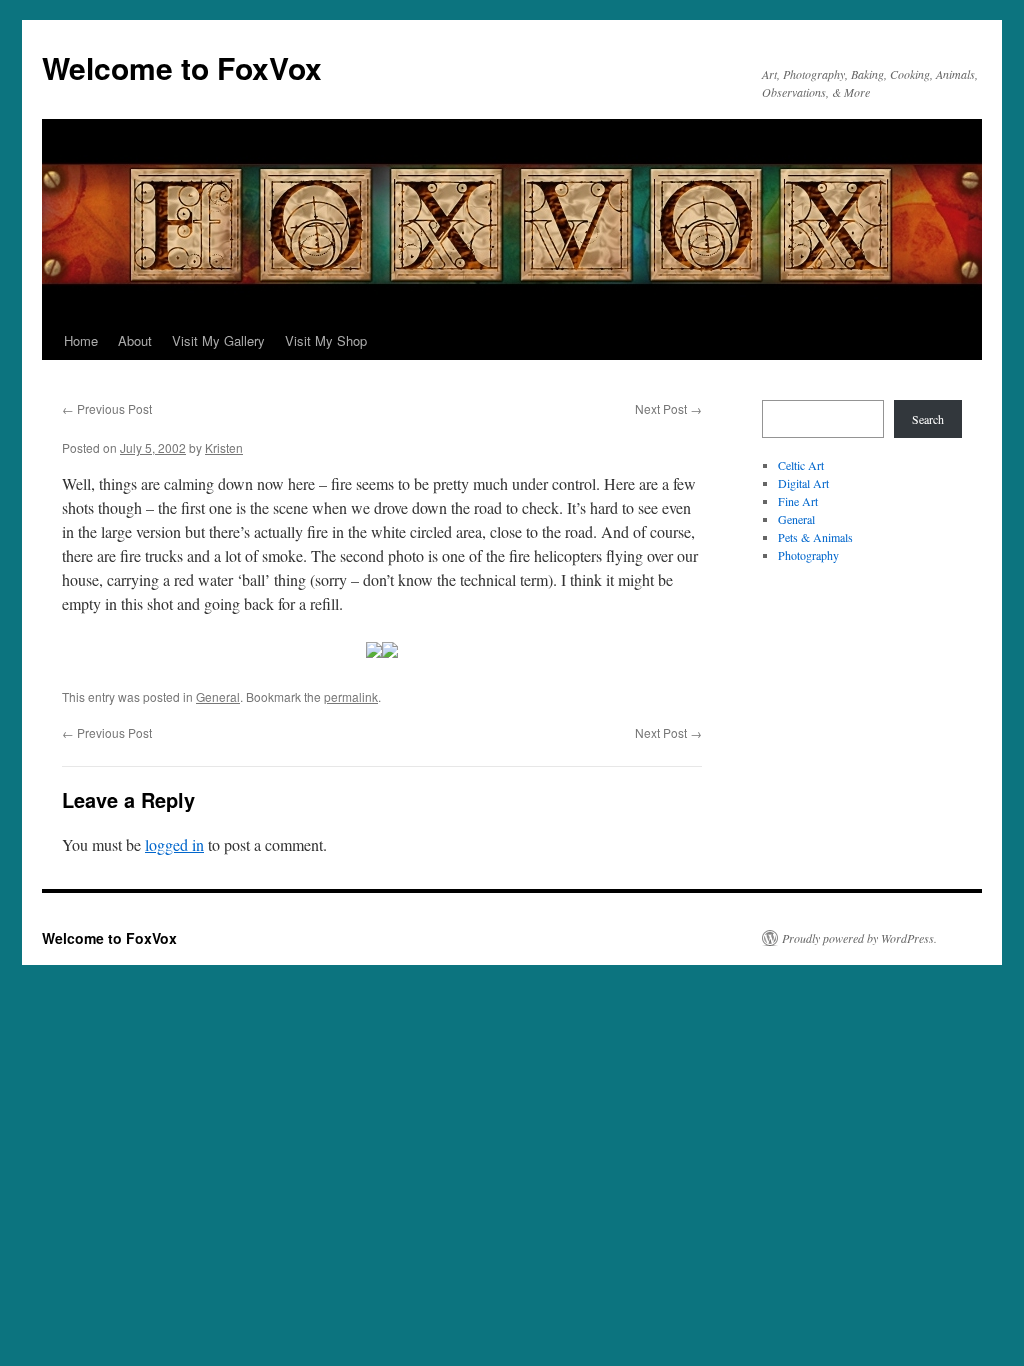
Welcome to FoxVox (182, 67)
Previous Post (107, 408)
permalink (351, 696)
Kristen (224, 447)
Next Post (668, 408)
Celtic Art (801, 465)
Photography (808, 555)
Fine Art (798, 501)
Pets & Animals (815, 537)
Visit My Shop (326, 340)
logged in (174, 844)
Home (81, 340)
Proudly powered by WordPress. (859, 938)
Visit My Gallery (218, 340)
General (218, 696)
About (135, 340)
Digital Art (803, 483)
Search (928, 419)
